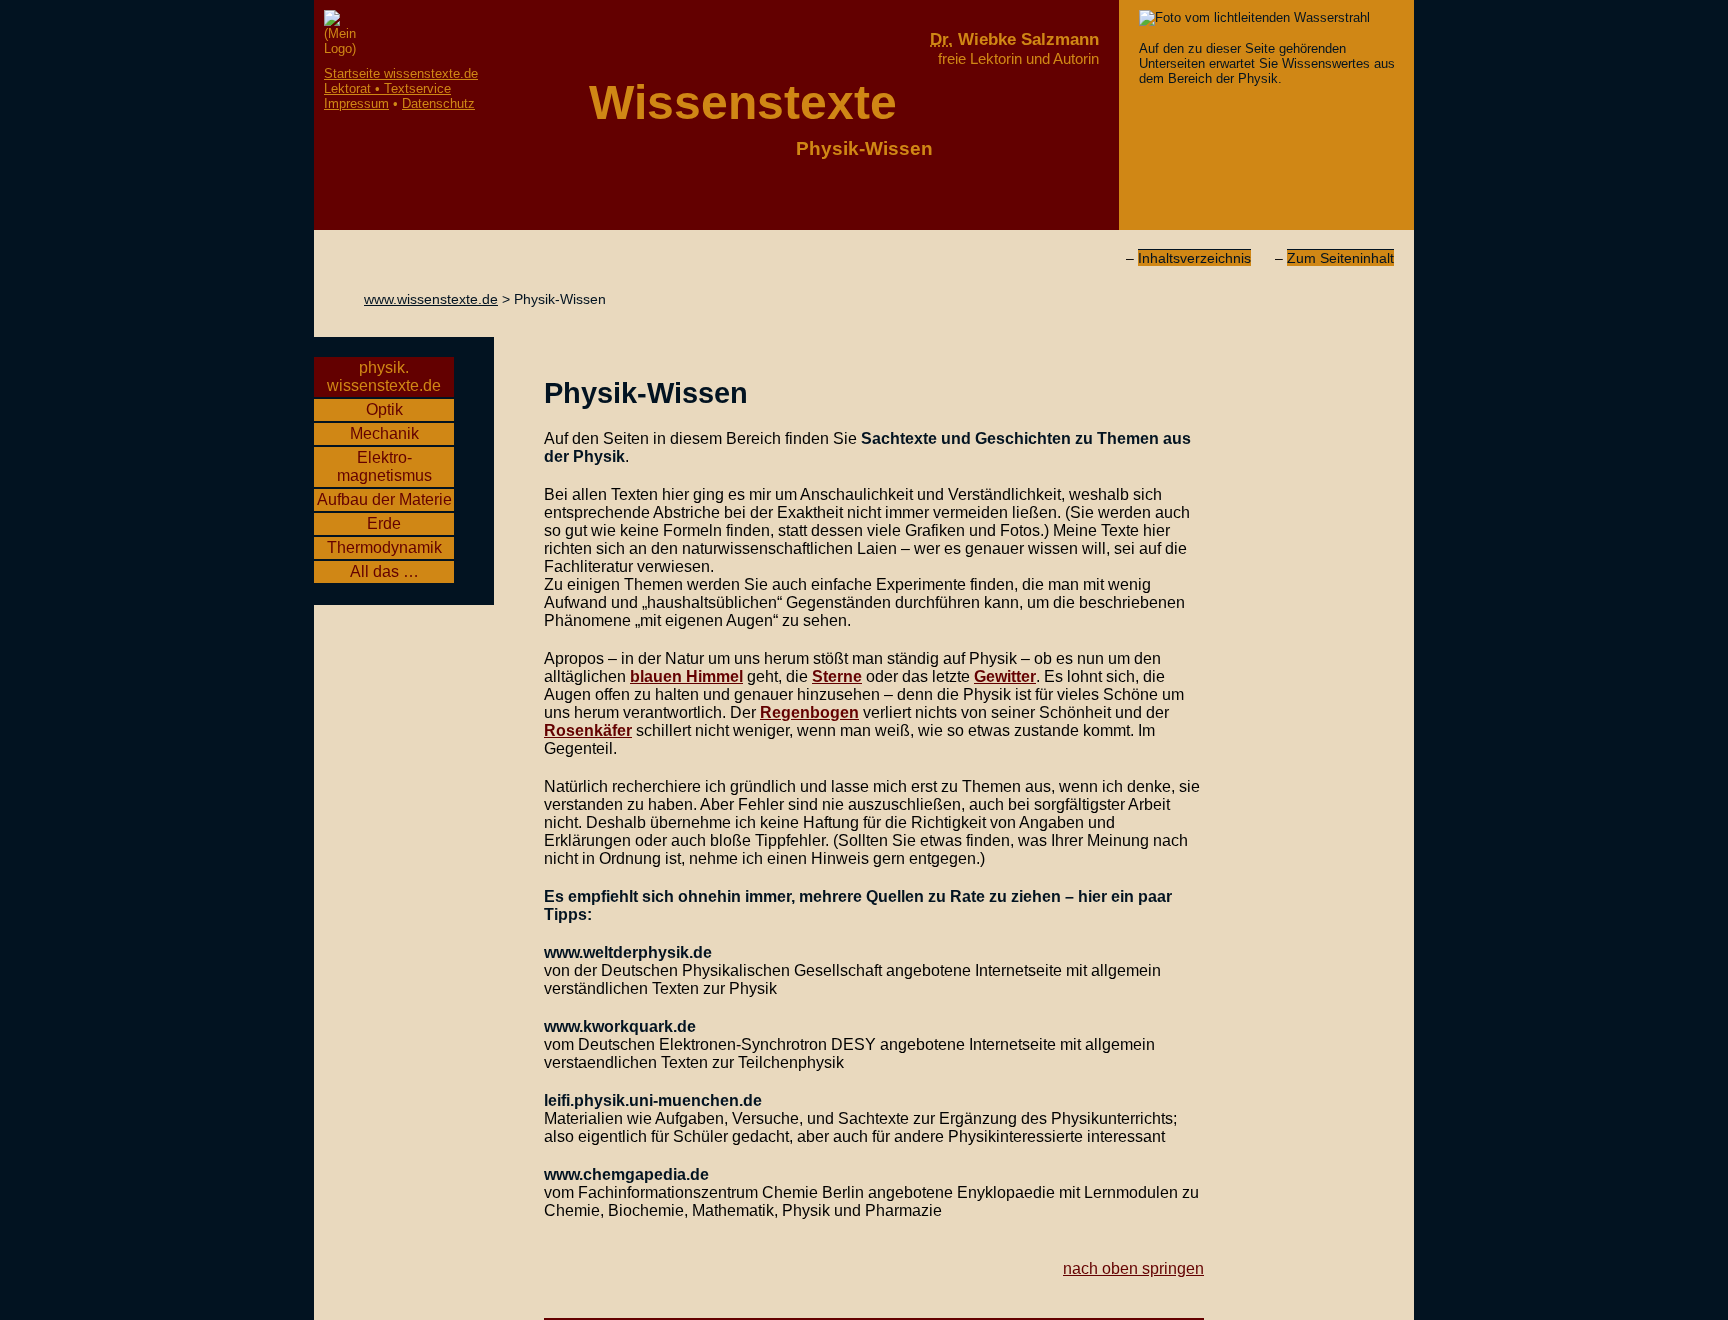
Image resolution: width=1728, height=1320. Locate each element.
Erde (384, 523)
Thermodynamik (384, 547)
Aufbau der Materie (384, 499)
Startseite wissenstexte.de (401, 73)
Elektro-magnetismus (384, 466)
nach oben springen (1133, 1268)
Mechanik (384, 433)
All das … (384, 571)
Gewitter (1005, 676)
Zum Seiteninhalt (1340, 258)
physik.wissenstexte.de (384, 376)
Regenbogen (809, 712)
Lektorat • (387, 88)
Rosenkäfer (588, 730)
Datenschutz (438, 103)
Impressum (356, 103)
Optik (384, 409)
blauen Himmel (686, 676)
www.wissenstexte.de (431, 299)
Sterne (837, 676)
